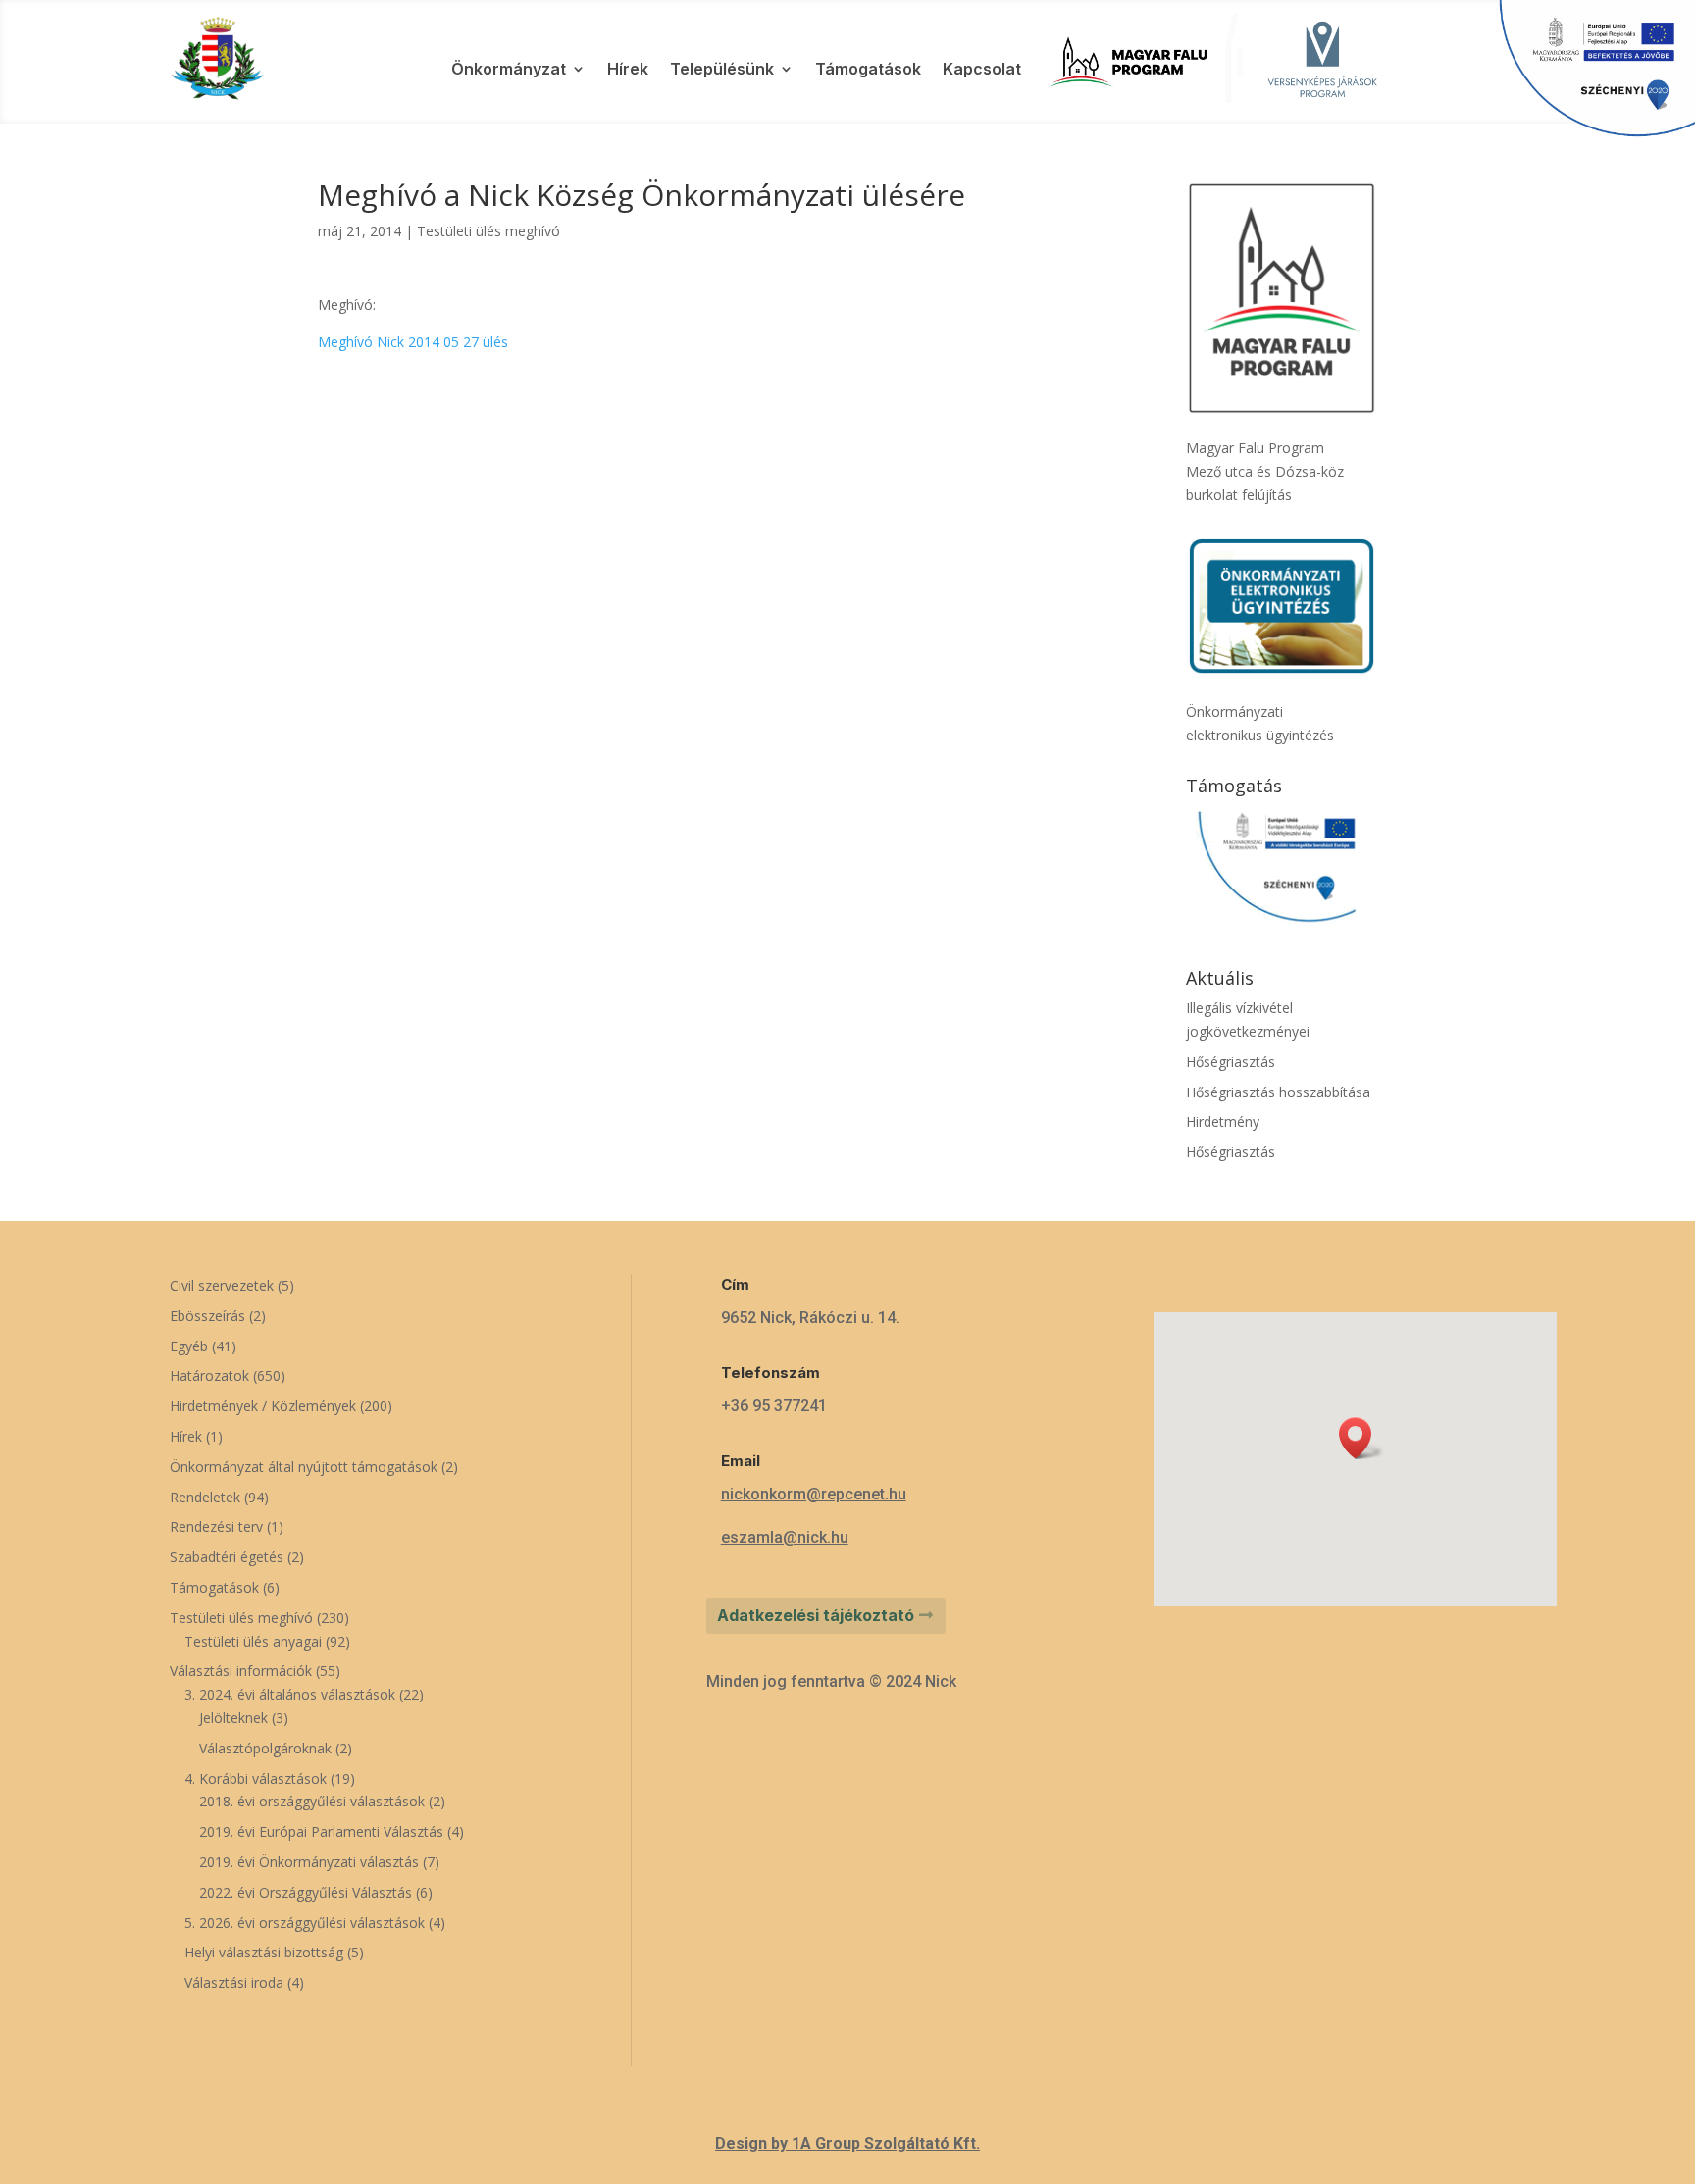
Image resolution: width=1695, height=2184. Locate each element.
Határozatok (209, 1375)
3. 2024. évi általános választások (290, 1694)
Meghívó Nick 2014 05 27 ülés (413, 342)
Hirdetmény (1223, 1121)
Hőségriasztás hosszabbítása (1278, 1092)
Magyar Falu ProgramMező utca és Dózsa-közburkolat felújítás (1265, 471)
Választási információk (241, 1671)
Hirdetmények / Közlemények (263, 1406)
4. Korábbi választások (256, 1778)
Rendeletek (205, 1497)
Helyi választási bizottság (264, 1952)
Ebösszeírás (207, 1316)
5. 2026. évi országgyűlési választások (305, 1923)
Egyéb (189, 1346)
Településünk (722, 70)
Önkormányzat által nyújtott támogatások (304, 1467)
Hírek (628, 70)
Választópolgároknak (265, 1748)
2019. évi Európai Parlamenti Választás (321, 1831)
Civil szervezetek (222, 1285)
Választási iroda (234, 1982)
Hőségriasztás (1231, 1062)
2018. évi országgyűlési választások (312, 1801)
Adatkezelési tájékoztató (816, 1615)
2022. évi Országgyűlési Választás (306, 1892)
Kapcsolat (982, 70)
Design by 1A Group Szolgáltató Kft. (847, 2143)
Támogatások (868, 70)
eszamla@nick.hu (785, 1537)
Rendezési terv (216, 1526)
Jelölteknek (233, 1718)
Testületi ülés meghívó (488, 231)
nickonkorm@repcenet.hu (814, 1494)
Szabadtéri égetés (227, 1557)
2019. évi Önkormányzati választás (309, 1862)
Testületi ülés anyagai (253, 1641)
